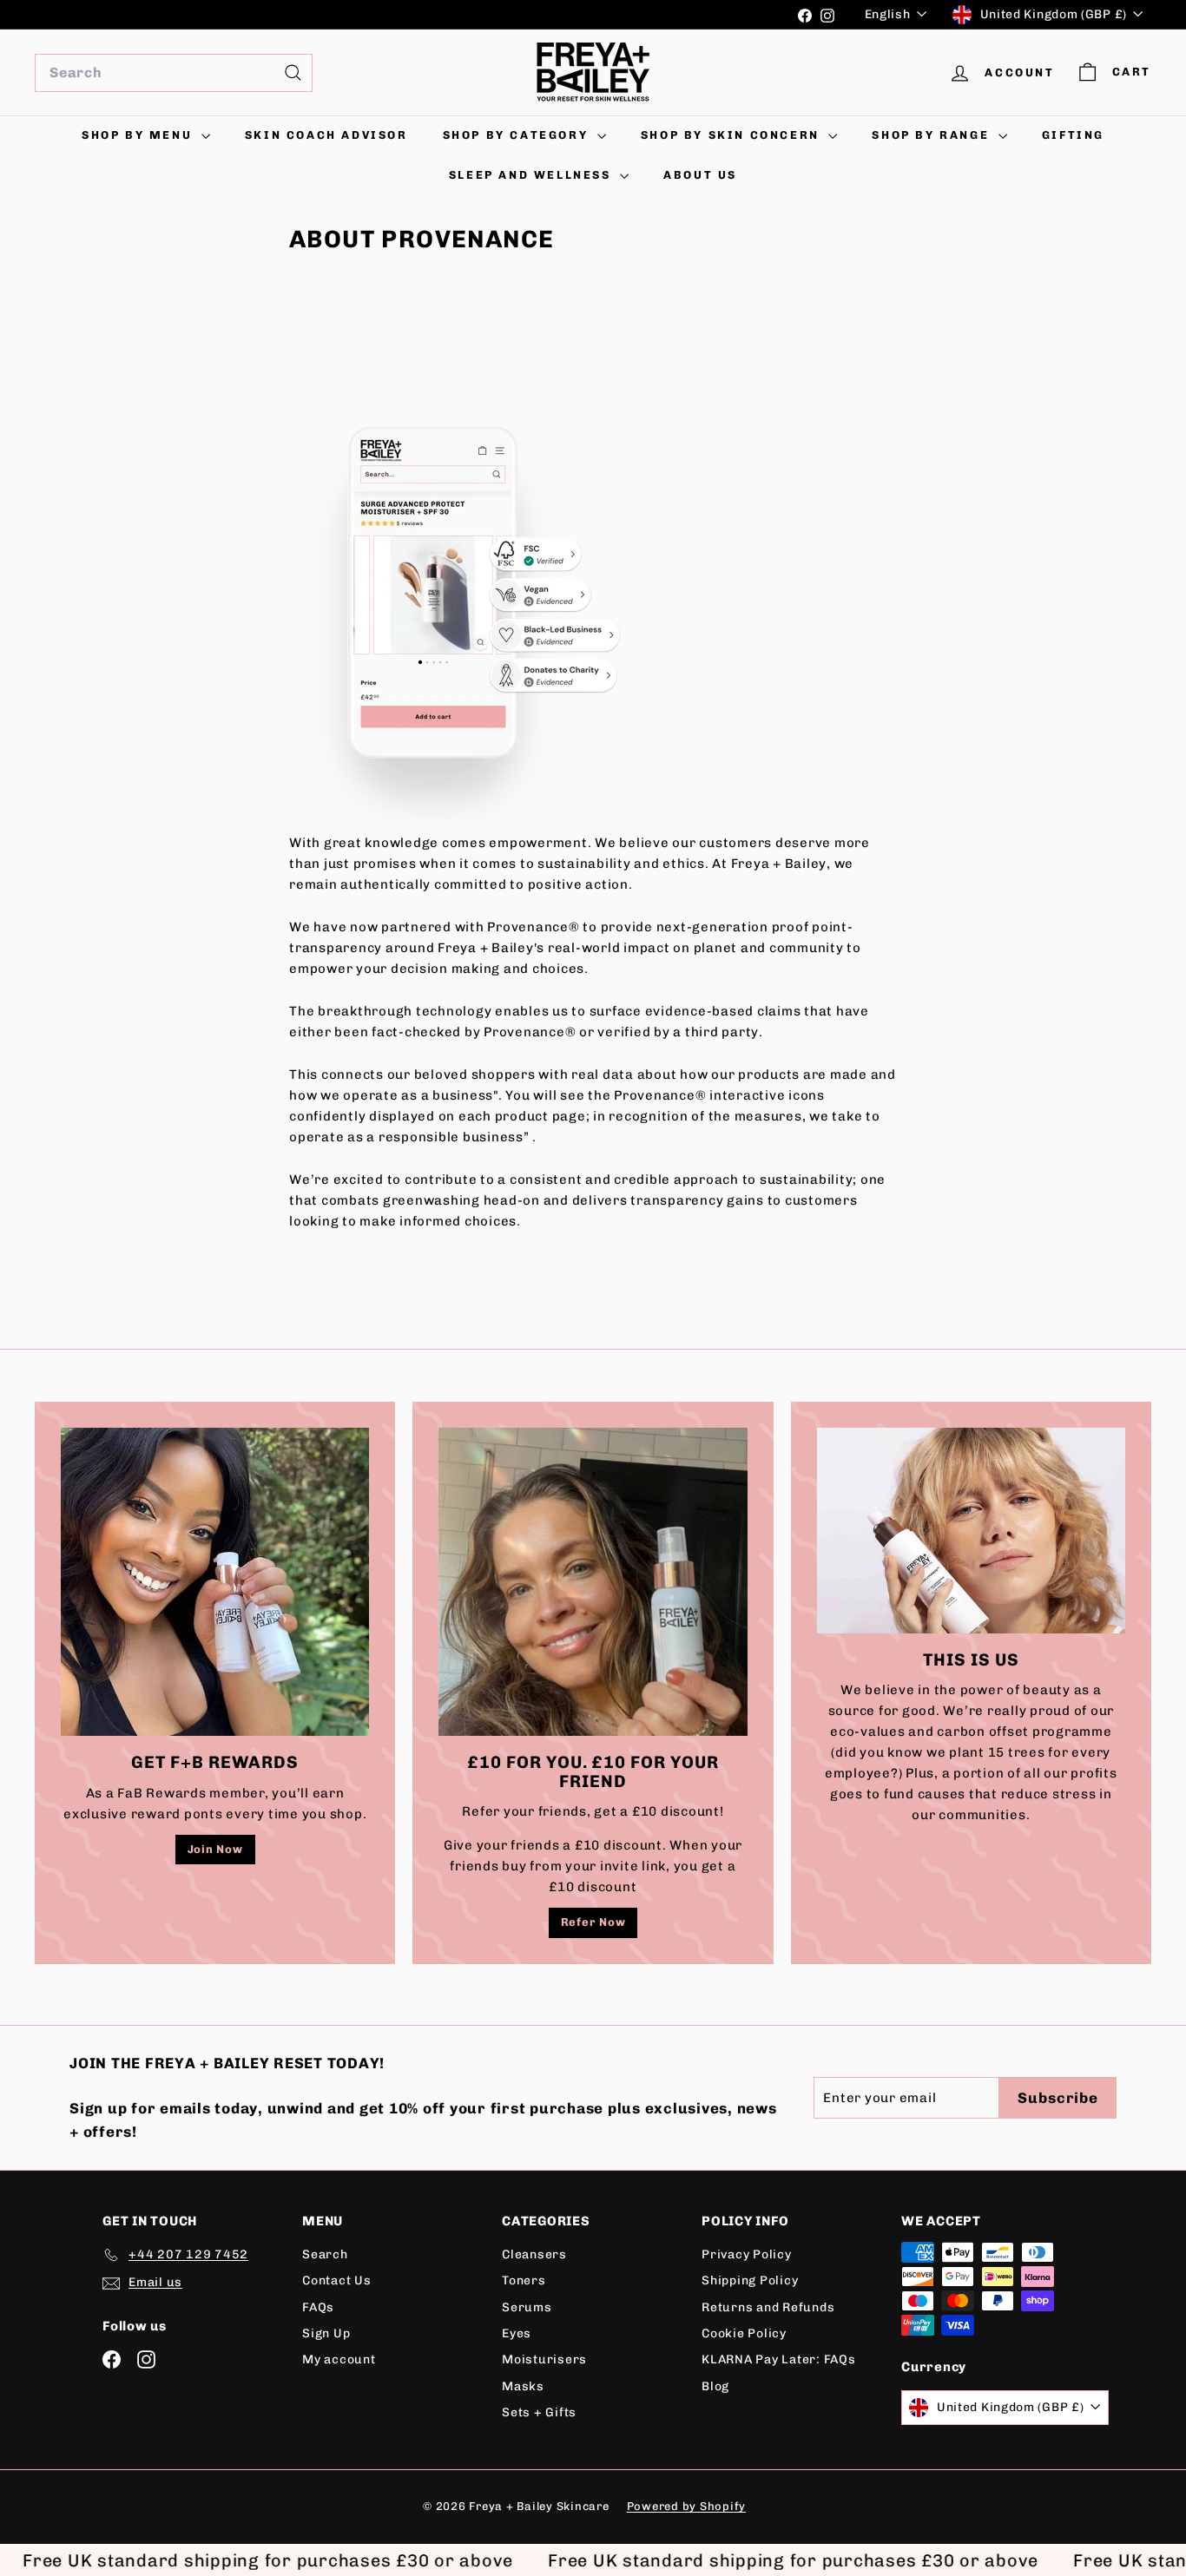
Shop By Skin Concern (733, 135)
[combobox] (174, 73)
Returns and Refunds (768, 2307)
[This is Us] (971, 1531)
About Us (700, 175)
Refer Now (593, 1922)
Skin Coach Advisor (326, 135)
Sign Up (326, 2333)
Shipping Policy (750, 2280)
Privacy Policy (747, 2254)
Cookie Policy (744, 2333)
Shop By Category (518, 135)
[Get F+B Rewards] (215, 1582)
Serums (527, 2307)
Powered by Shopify (687, 2506)
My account (339, 2359)
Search (325, 2254)
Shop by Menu (139, 135)
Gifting (1073, 135)
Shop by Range (932, 135)
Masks (523, 2386)
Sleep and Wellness (532, 175)
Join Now (215, 1849)
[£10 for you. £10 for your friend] (593, 1582)
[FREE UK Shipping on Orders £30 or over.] (410, 15)
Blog (715, 2386)
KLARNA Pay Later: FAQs (779, 2359)
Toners (524, 2280)
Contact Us (337, 2280)
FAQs (318, 2307)
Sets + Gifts (539, 2412)
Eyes (517, 2333)
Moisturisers (544, 2359)
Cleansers (534, 2254)
